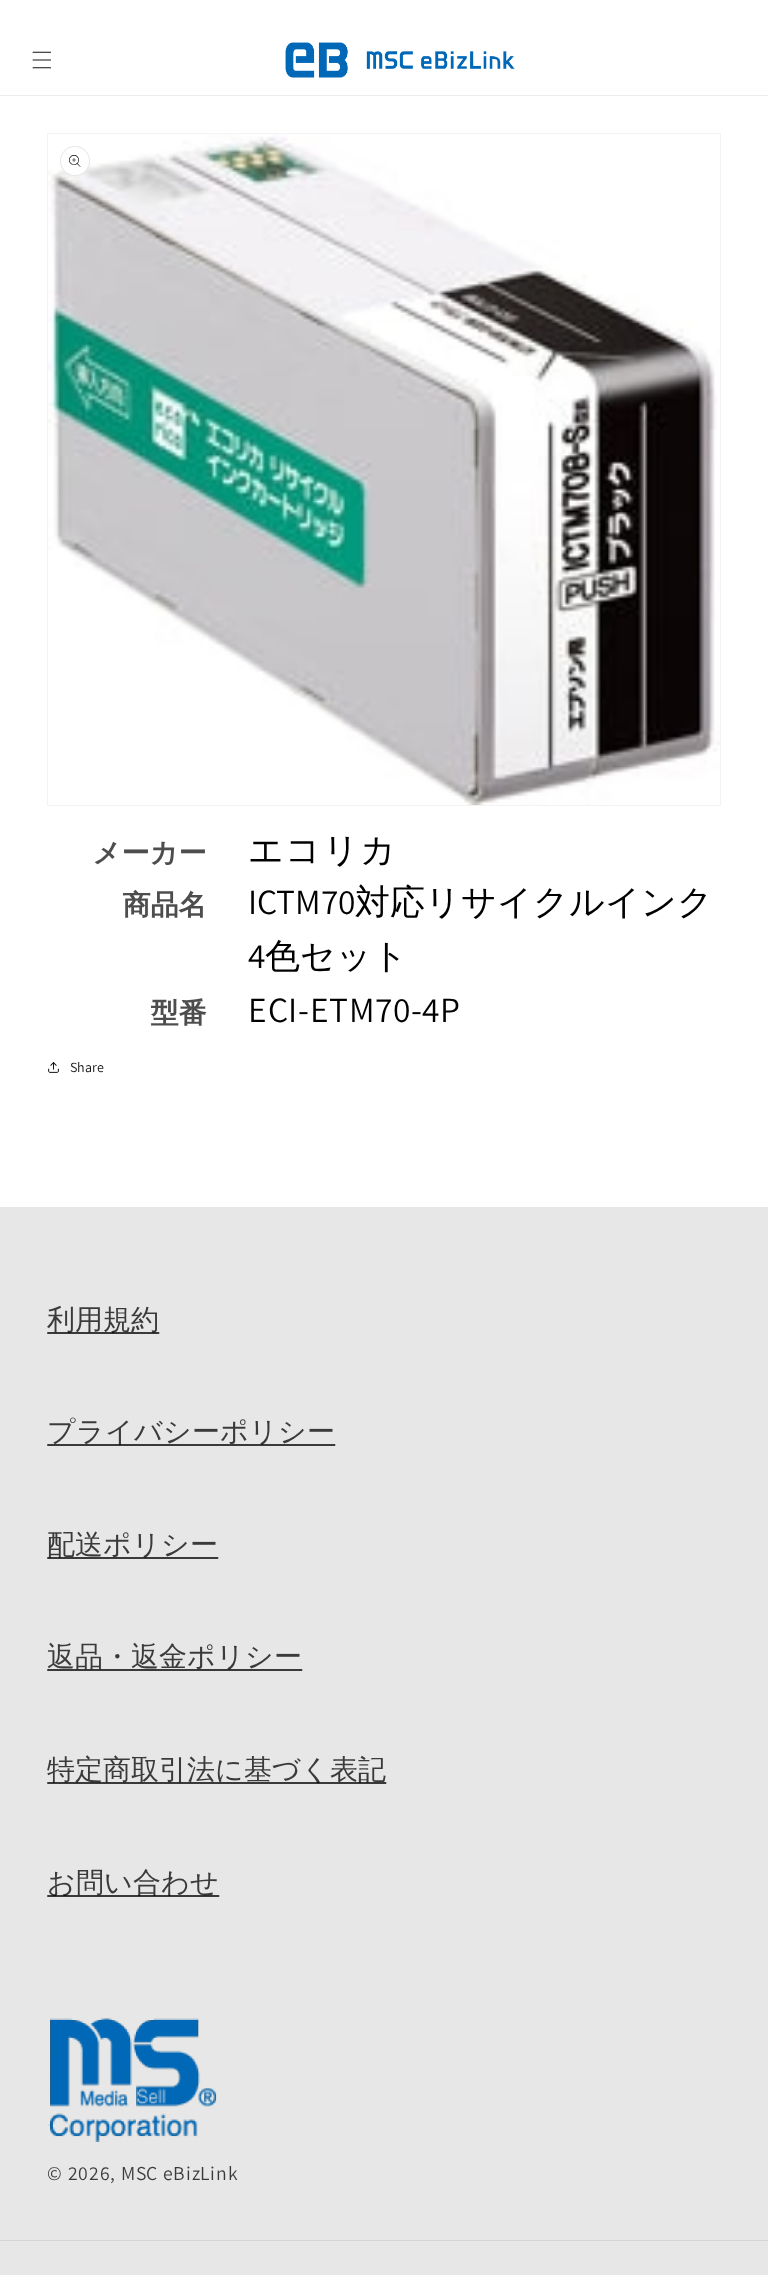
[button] (42, 60)
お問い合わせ (133, 1882)
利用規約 (103, 1319)
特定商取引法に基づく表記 (216, 1769)
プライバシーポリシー (191, 1431)
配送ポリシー (132, 1544)
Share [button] (87, 1067)
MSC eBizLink (179, 2173)
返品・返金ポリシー (174, 1656)
